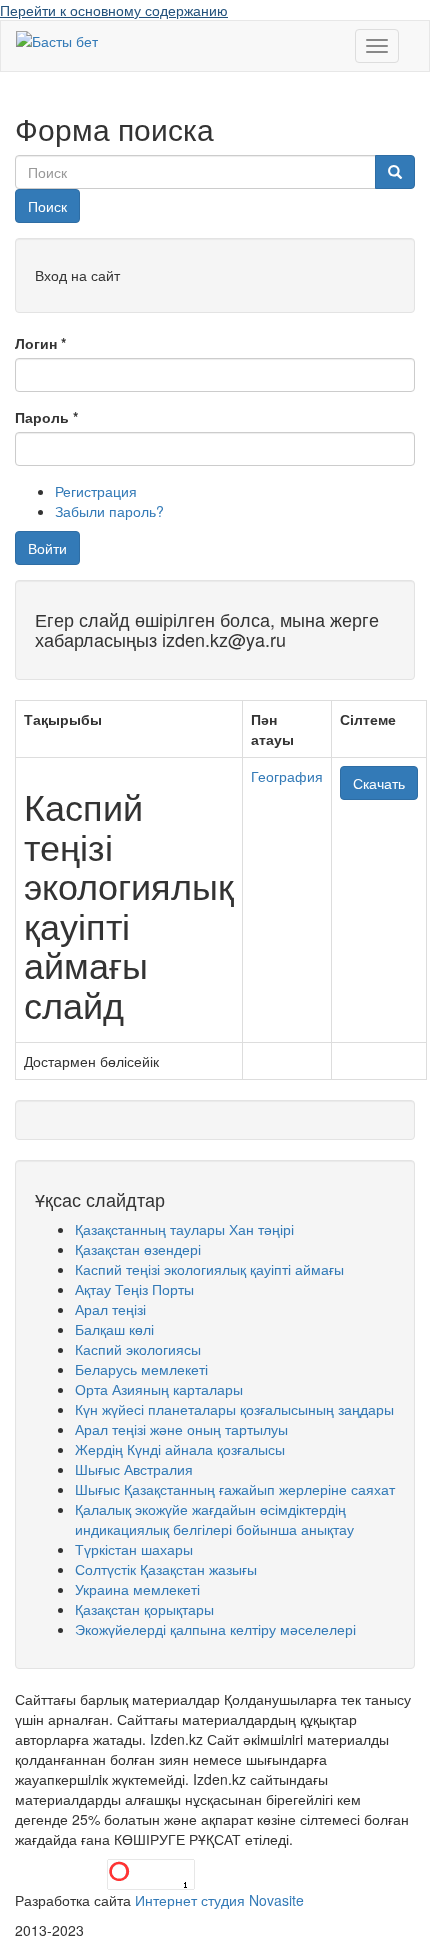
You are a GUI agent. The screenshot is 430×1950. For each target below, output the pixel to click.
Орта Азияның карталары (159, 1389)
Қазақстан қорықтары (144, 1609)
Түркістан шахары (134, 1549)
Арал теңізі (110, 1309)
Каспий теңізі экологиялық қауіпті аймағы (209, 1269)
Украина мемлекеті (137, 1589)
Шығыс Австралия (134, 1469)
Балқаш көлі (114, 1329)
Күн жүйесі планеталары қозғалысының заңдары (234, 1409)
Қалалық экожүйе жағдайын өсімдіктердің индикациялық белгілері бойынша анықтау (214, 1519)
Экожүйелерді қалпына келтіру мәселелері (215, 1629)
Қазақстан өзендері (138, 1249)
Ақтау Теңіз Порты (134, 1289)
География (287, 776)
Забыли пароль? (109, 511)
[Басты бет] (57, 40)
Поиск (47, 206)
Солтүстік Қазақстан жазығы (166, 1569)
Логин (40, 343)
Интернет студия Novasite (219, 1900)
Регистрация (96, 491)
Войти (47, 548)
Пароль (46, 417)
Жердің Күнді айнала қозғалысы (180, 1449)
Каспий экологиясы (138, 1349)
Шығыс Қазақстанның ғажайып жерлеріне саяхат (235, 1489)
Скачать (379, 783)
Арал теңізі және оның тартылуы (181, 1429)
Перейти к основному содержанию (114, 10)
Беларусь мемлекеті (141, 1369)
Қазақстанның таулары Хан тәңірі (184, 1229)
